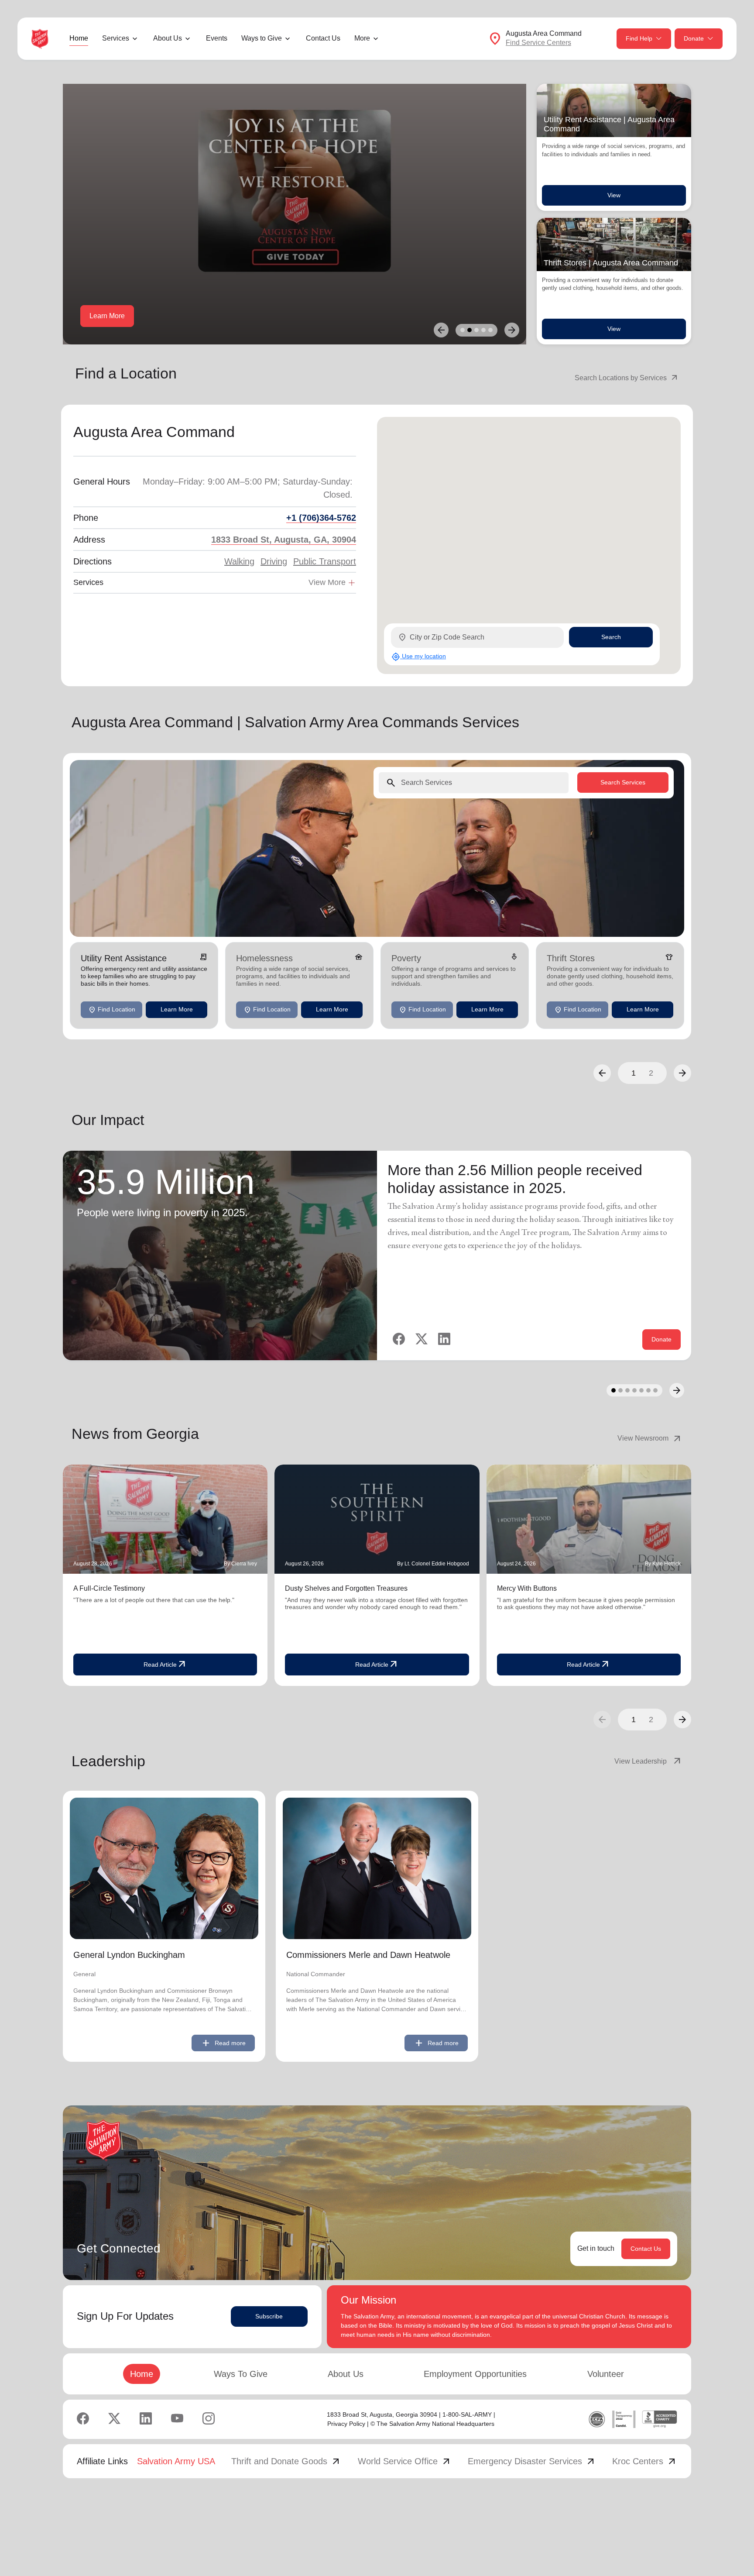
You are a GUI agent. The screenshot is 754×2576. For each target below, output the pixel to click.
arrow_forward (682, 1720)
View (614, 195)
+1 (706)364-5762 (321, 518)
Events (217, 38)
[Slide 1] (463, 330)
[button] (602, 1073)
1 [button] (634, 1073)
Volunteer (606, 2374)
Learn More (107, 316)
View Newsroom (650, 1438)
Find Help (639, 38)
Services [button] (116, 38)
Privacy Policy (346, 2424)
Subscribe (269, 2316)
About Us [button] (168, 38)
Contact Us (323, 38)
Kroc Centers (645, 2461)
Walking (239, 561)
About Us (346, 2374)
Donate (694, 38)
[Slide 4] (483, 330)
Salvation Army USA (176, 2461)
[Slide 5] (490, 330)
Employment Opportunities (475, 2374)
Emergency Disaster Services (532, 2461)
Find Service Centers (538, 43)
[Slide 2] (470, 330)
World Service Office (405, 2461)
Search (611, 637)
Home (79, 38)
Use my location (419, 657)
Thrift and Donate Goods (286, 2461)
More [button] (362, 38)
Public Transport (325, 561)
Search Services (623, 782)
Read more (223, 2043)
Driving (274, 561)
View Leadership (648, 1761)
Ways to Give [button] (262, 38)
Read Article (165, 1665)
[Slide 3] (476, 330)
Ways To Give (241, 2374)
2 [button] (651, 1073)
